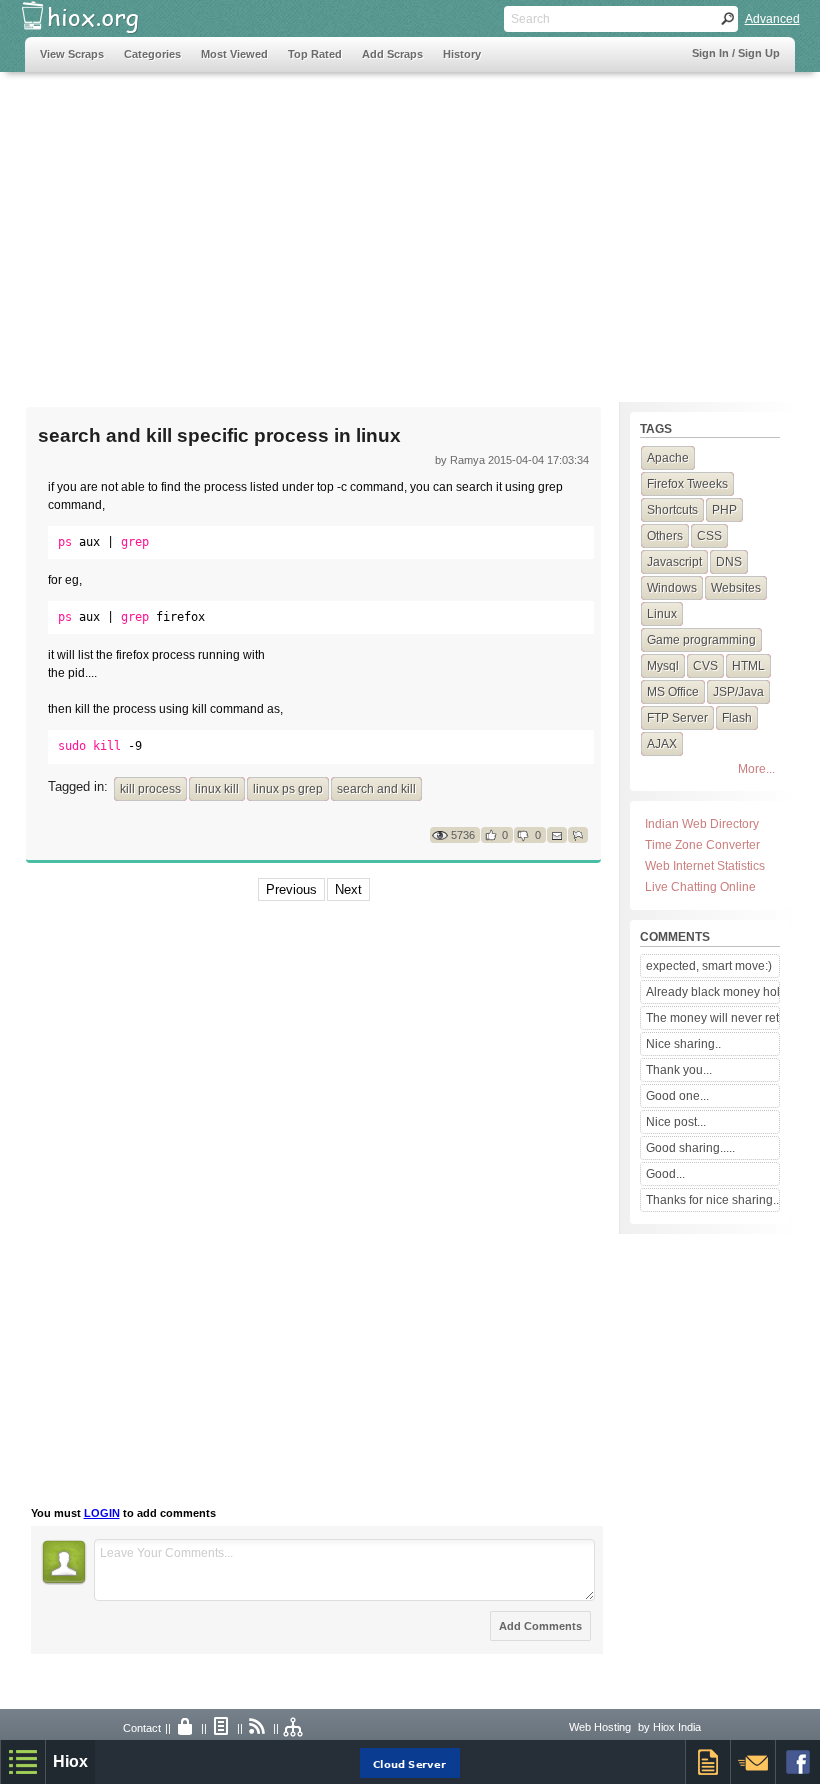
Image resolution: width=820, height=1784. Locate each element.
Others (665, 536)
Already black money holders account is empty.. (712, 992)
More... (756, 769)
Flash (737, 718)
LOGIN (102, 1513)
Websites (736, 588)
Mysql (663, 666)
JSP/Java (738, 692)
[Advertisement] (410, 227)
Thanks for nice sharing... (712, 1200)
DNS (729, 562)
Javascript (674, 562)
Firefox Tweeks (687, 484)
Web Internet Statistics (705, 866)
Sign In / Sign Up (736, 53)
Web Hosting (600, 1727)
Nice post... (676, 1122)
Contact (142, 1728)
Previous (291, 889)
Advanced (772, 19)
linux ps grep (288, 789)
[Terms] (222, 1728)
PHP (724, 510)
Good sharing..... (690, 1148)
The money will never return (712, 1018)
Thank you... (679, 1070)
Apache (668, 458)
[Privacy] (186, 1728)
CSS (709, 536)
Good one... (677, 1096)
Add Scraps (392, 54)
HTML (748, 666)
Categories (152, 54)
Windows (672, 588)
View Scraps (72, 54)
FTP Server (677, 718)
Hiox (70, 1761)
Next (348, 889)
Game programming (701, 640)
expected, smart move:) (709, 966)
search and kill (376, 789)
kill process (150, 789)
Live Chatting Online (700, 887)
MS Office (673, 692)
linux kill (217, 789)
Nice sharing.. (683, 1044)
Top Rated (315, 54)
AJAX (662, 744)
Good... (665, 1174)
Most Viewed (234, 54)
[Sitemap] (294, 1728)
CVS (705, 666)
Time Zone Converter (702, 845)
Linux (662, 614)
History (462, 54)
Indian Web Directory (702, 824)
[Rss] (258, 1728)
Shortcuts (672, 510)
